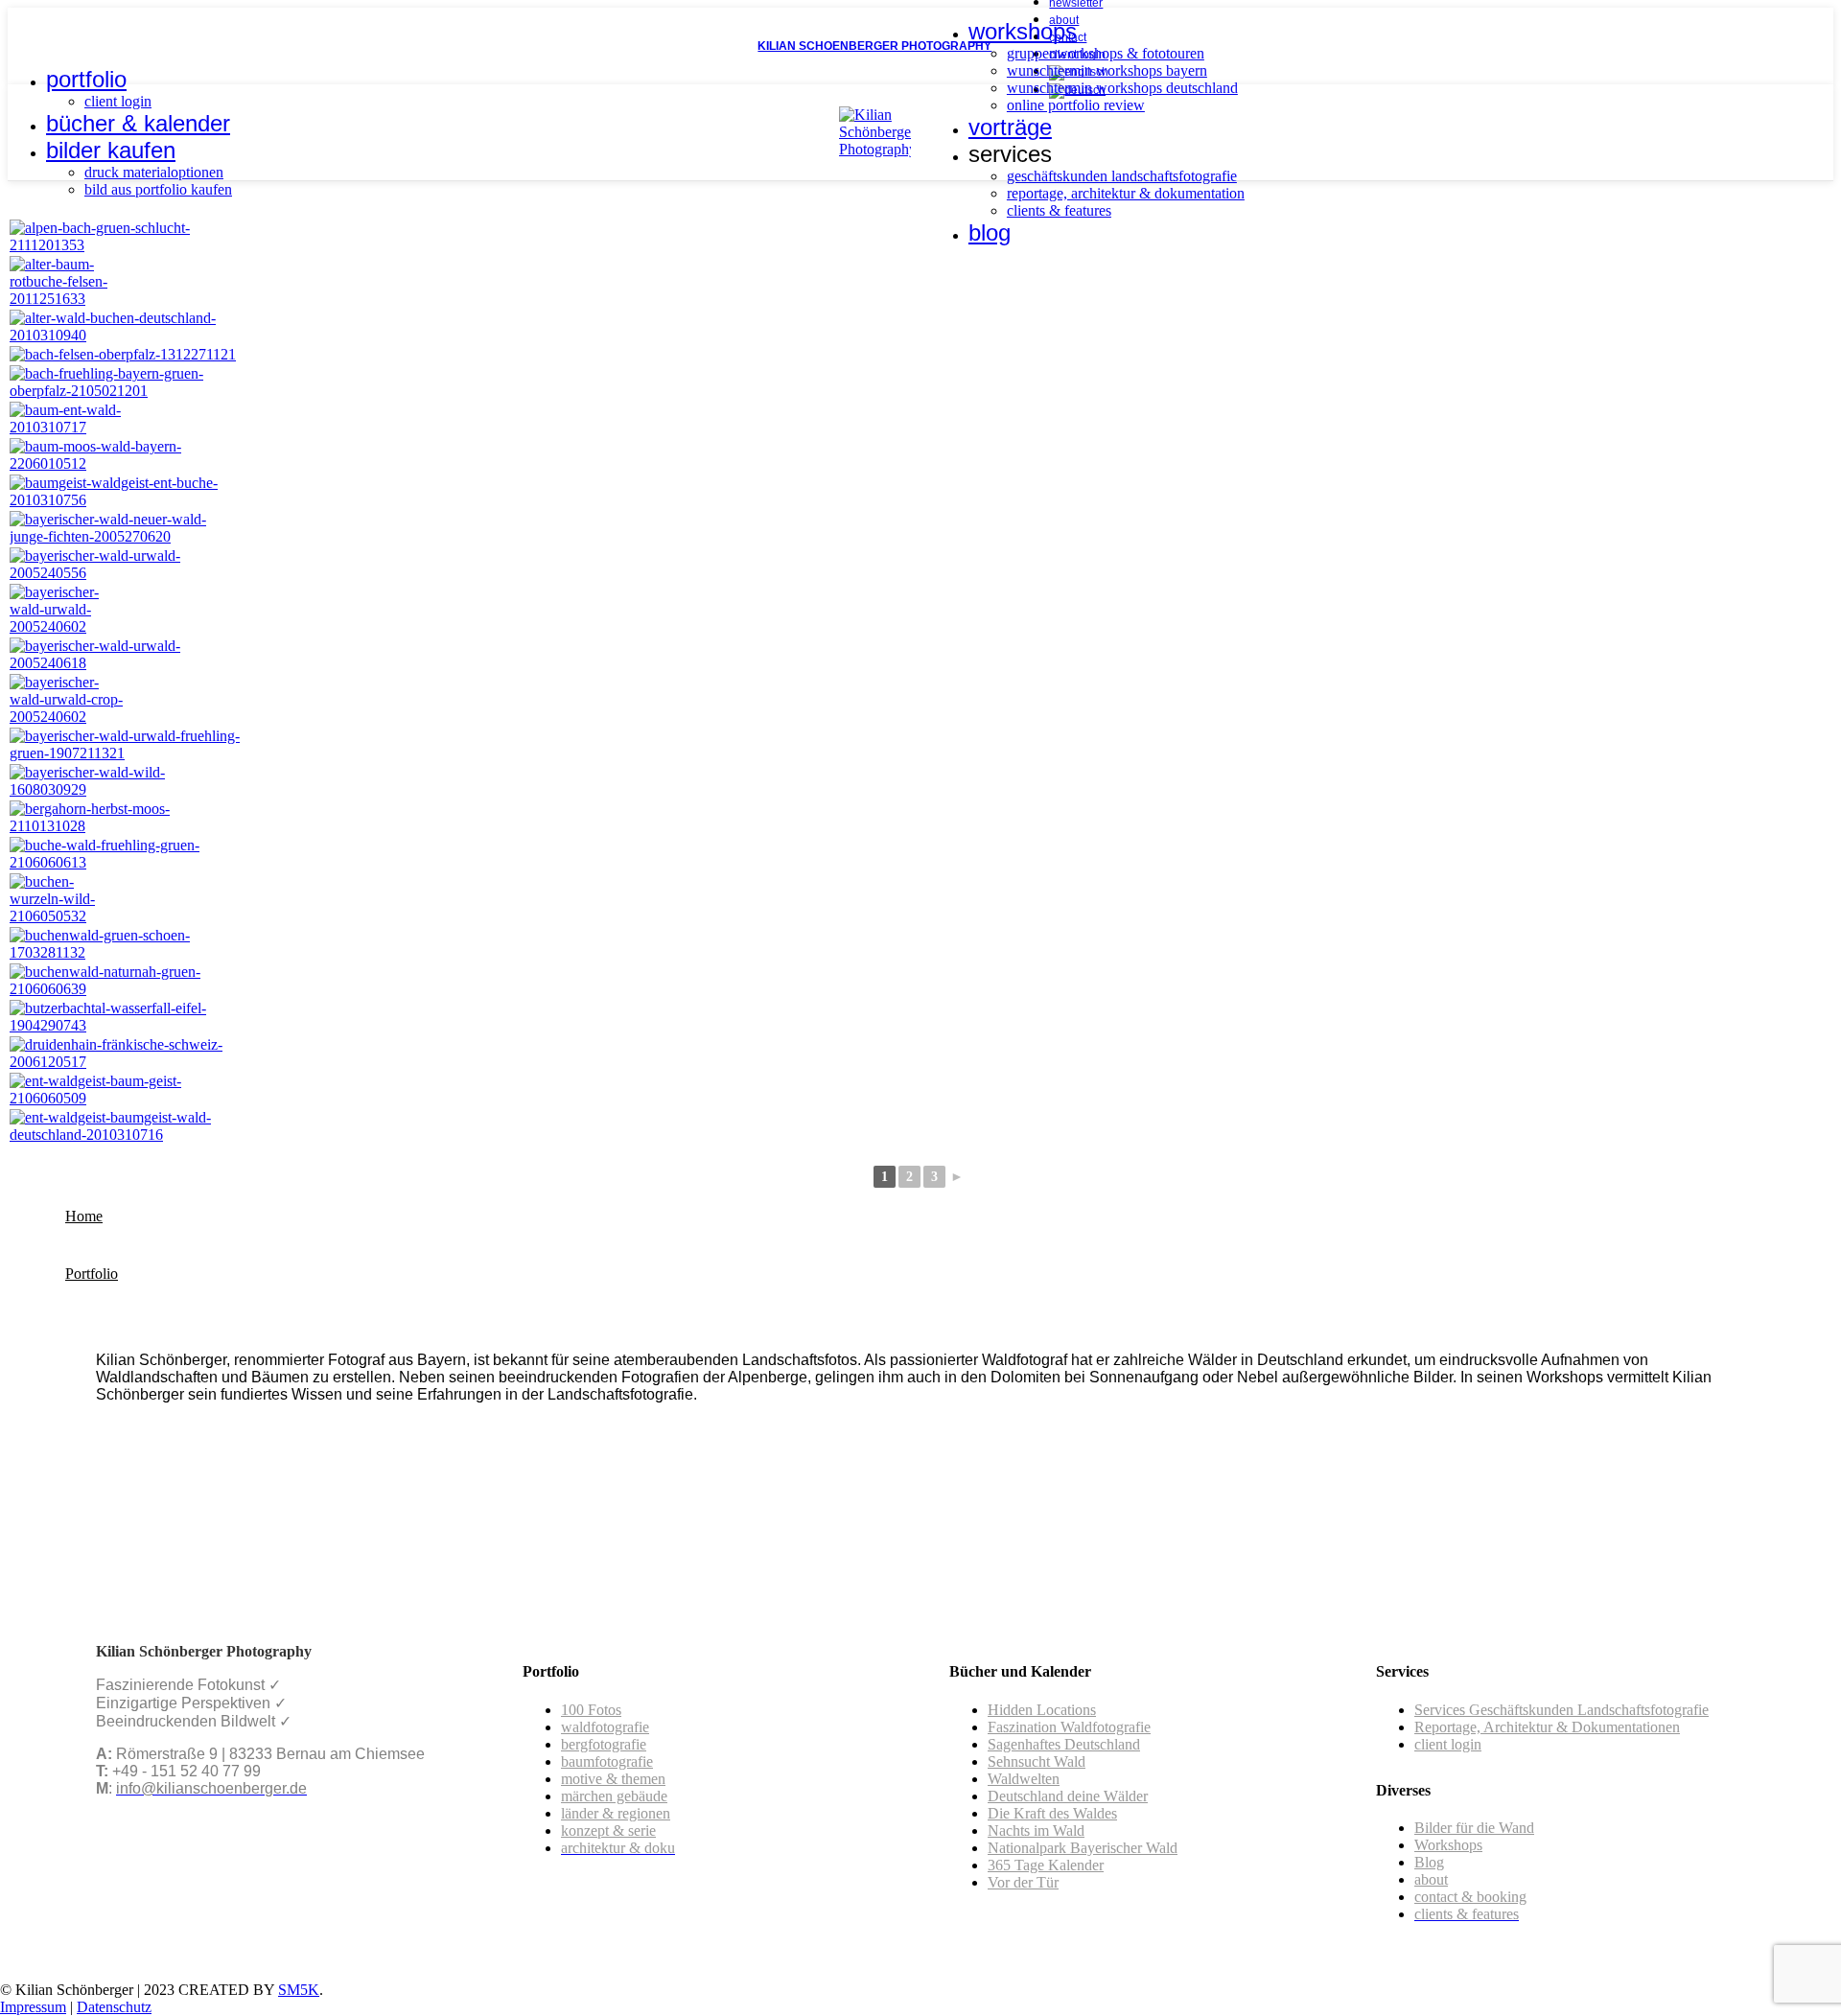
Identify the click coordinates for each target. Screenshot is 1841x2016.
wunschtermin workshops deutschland (1122, 88)
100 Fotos (591, 1710)
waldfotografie (605, 1727)
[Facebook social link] (19, 46)
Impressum (33, 2007)
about (1431, 1879)
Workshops (1448, 1845)
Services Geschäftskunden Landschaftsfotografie (1561, 1710)
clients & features (1059, 210)
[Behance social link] (85, 46)
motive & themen (613, 1779)
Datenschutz (114, 2007)
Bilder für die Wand (1474, 1828)
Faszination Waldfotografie (1069, 1727)
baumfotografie (607, 1761)
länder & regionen (616, 1813)
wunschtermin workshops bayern (1107, 70)
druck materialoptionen (154, 172)
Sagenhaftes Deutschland (1064, 1744)
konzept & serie (608, 1831)
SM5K (299, 1990)
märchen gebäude (614, 1796)
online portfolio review (1076, 105)
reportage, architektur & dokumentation (1126, 193)
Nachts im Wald (1036, 1831)
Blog (1429, 1862)
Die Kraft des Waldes (1052, 1813)
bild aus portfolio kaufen (158, 189)
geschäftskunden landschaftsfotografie (1122, 176)
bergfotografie (604, 1744)
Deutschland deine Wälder (1068, 1796)
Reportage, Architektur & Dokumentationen (1547, 1727)
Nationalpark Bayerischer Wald (1083, 1848)
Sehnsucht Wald (1037, 1761)
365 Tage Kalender (1046, 1865)
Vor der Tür (1023, 1882)
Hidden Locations (1042, 1710)
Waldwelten (1024, 1779)
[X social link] (41, 46)
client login (118, 101)
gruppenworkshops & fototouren (1106, 53)
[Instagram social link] (63, 46)
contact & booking (1470, 1897)
